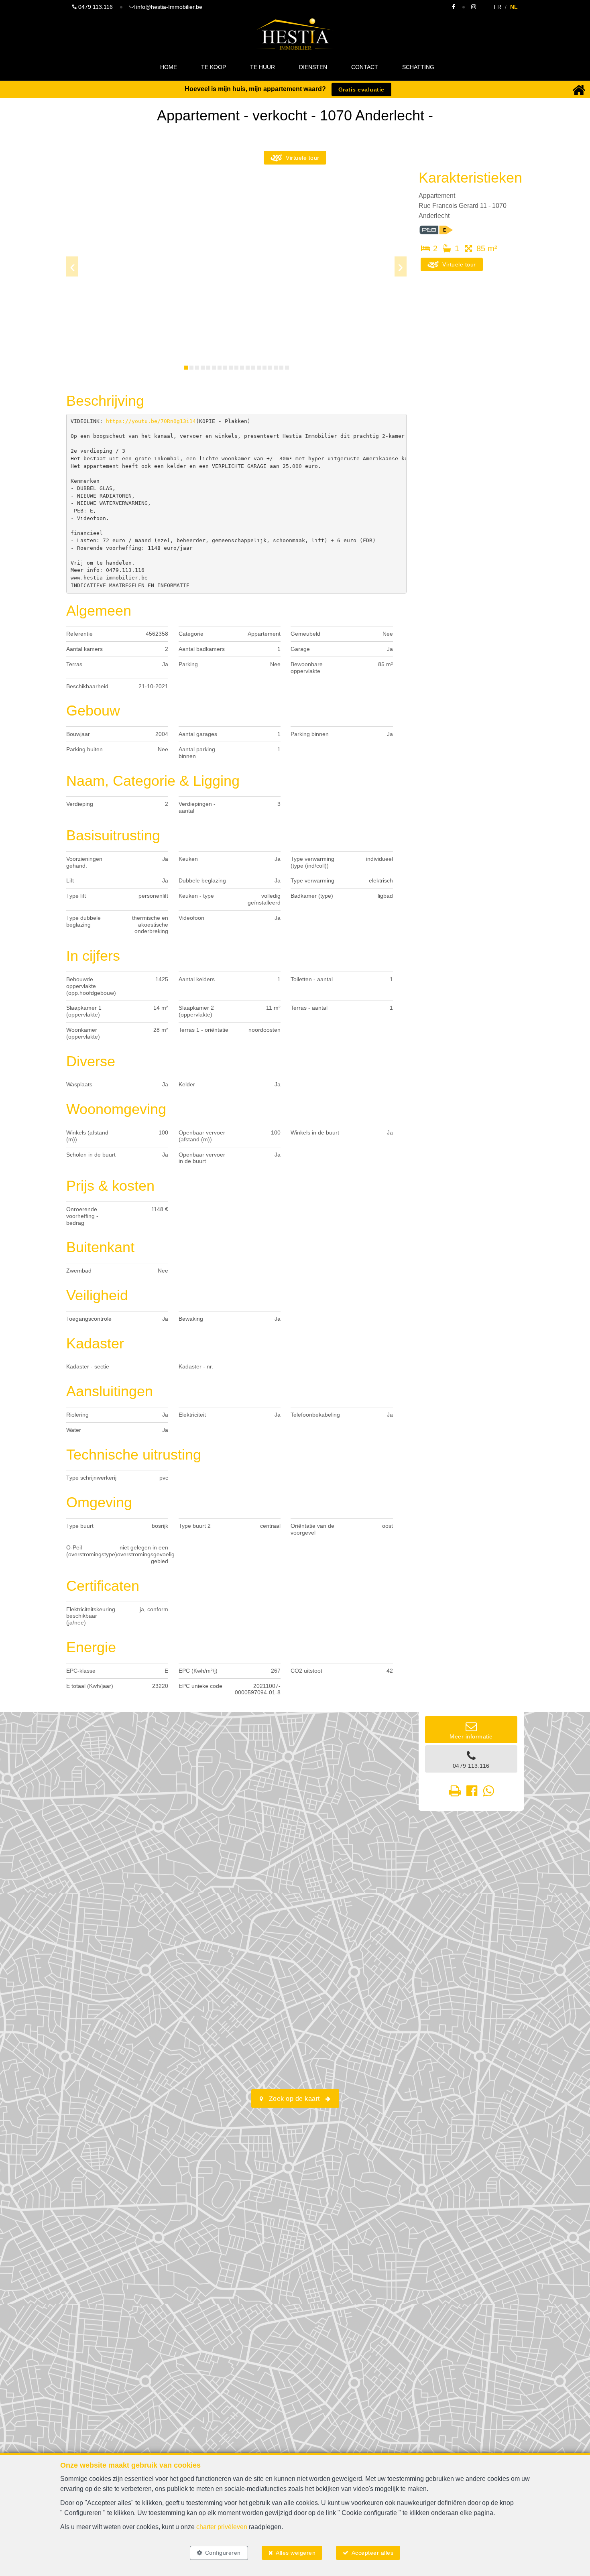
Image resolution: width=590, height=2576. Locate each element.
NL (514, 7)
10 (236, 368)
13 (253, 368)
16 (270, 368)
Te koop (214, 67)
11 (242, 368)
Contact (365, 67)
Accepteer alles (373, 2553)
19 (287, 368)
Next (401, 266)
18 (281, 368)
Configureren (223, 2553)
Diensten (313, 67)
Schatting (418, 67)
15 (264, 368)
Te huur (262, 67)
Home (169, 67)
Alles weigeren (296, 2553)
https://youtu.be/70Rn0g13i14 (151, 421)
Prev (72, 266)
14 (259, 368)
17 (276, 368)
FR (497, 7)
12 (248, 368)
